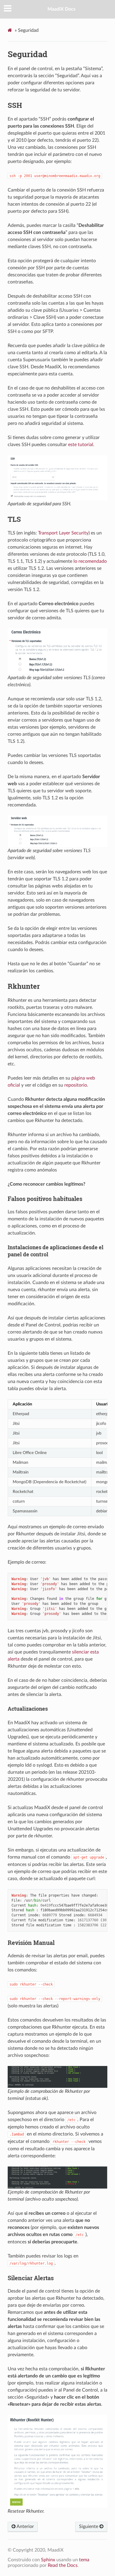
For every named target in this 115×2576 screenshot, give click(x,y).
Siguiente (89, 2527)
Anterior (25, 2527)
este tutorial (81, 445)
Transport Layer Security (63, 533)
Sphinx (48, 2560)
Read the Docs (63, 2565)
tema (84, 2560)
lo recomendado (90, 561)
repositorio (76, 1085)
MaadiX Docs (61, 9)
